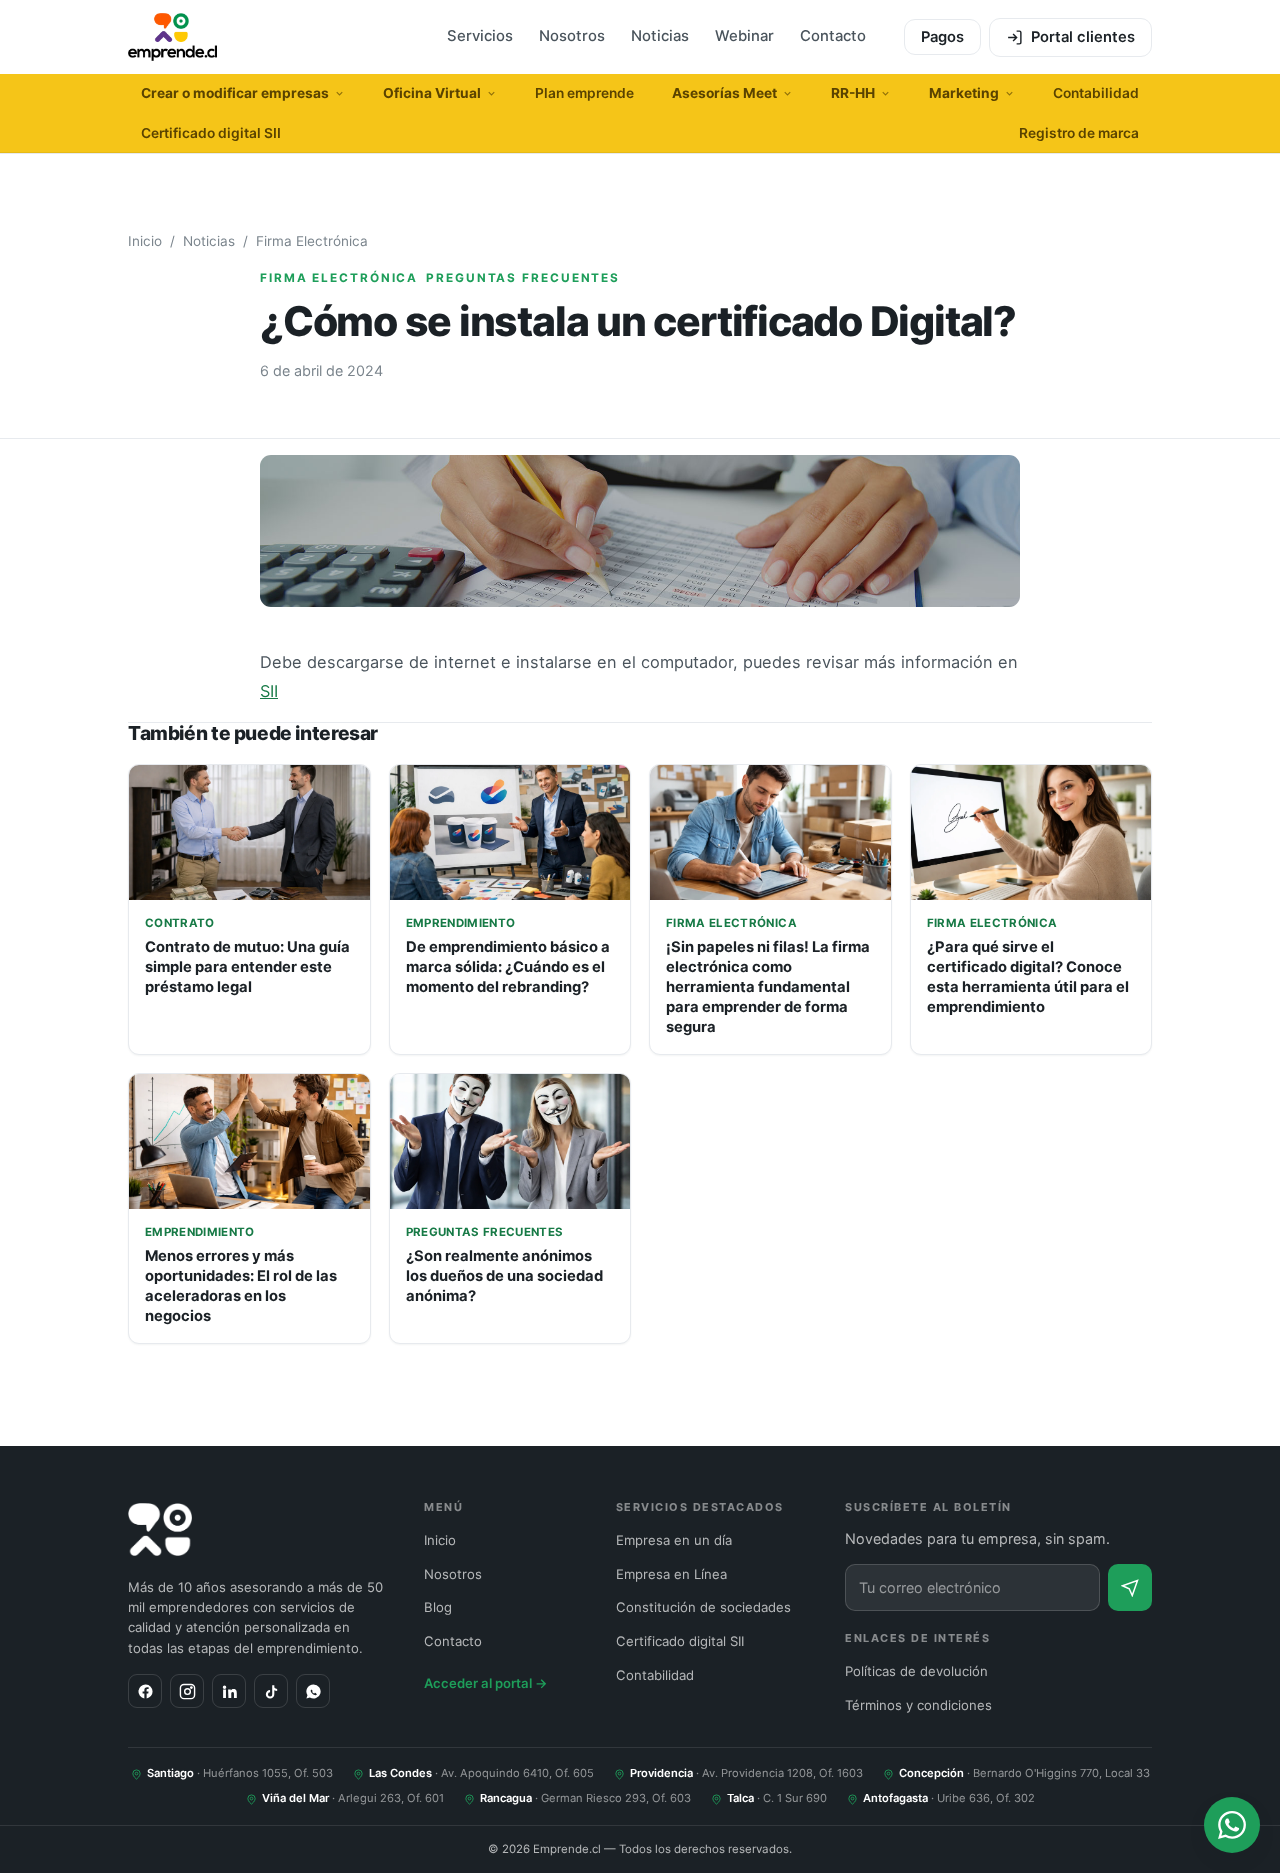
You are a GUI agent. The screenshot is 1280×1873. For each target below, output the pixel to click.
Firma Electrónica (312, 241)
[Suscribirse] (1130, 1587)
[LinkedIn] (229, 1691)
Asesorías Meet (724, 93)
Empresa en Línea (671, 1574)
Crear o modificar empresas (235, 93)
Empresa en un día (674, 1540)
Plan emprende (584, 93)
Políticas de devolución (916, 1671)
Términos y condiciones (918, 1705)
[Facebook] (145, 1691)
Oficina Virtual (432, 93)
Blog (438, 1607)
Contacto (833, 36)
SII (269, 691)
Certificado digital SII (211, 133)
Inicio (145, 241)
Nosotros (572, 36)
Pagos (942, 37)
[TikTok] (271, 1691)
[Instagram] (187, 1691)
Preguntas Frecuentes (523, 278)
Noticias (660, 36)
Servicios (480, 36)
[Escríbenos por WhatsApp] (1232, 1825)
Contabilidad (1096, 93)
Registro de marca (1079, 133)
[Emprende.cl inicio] (172, 37)
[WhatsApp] (313, 1691)
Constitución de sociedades (703, 1607)
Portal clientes (1083, 37)
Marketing (964, 93)
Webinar (744, 36)
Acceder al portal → (486, 1683)
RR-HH (853, 93)
